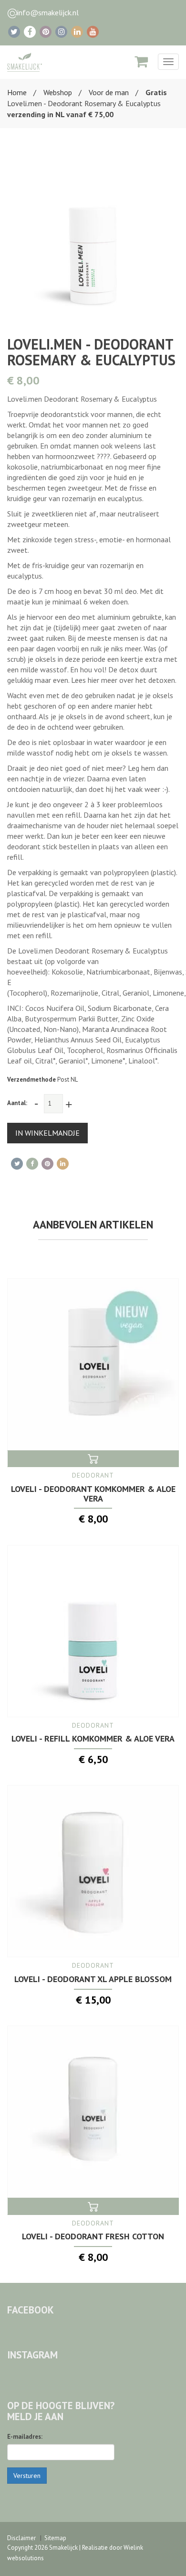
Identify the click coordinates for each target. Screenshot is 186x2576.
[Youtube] (93, 32)
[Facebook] (30, 32)
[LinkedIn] (77, 32)
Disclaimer (21, 2538)
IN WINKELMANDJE (47, 1133)
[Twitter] (14, 32)
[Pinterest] (46, 32)
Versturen (27, 2476)
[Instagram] (61, 32)
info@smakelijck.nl (48, 12)
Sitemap (55, 2538)
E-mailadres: (25, 2437)
